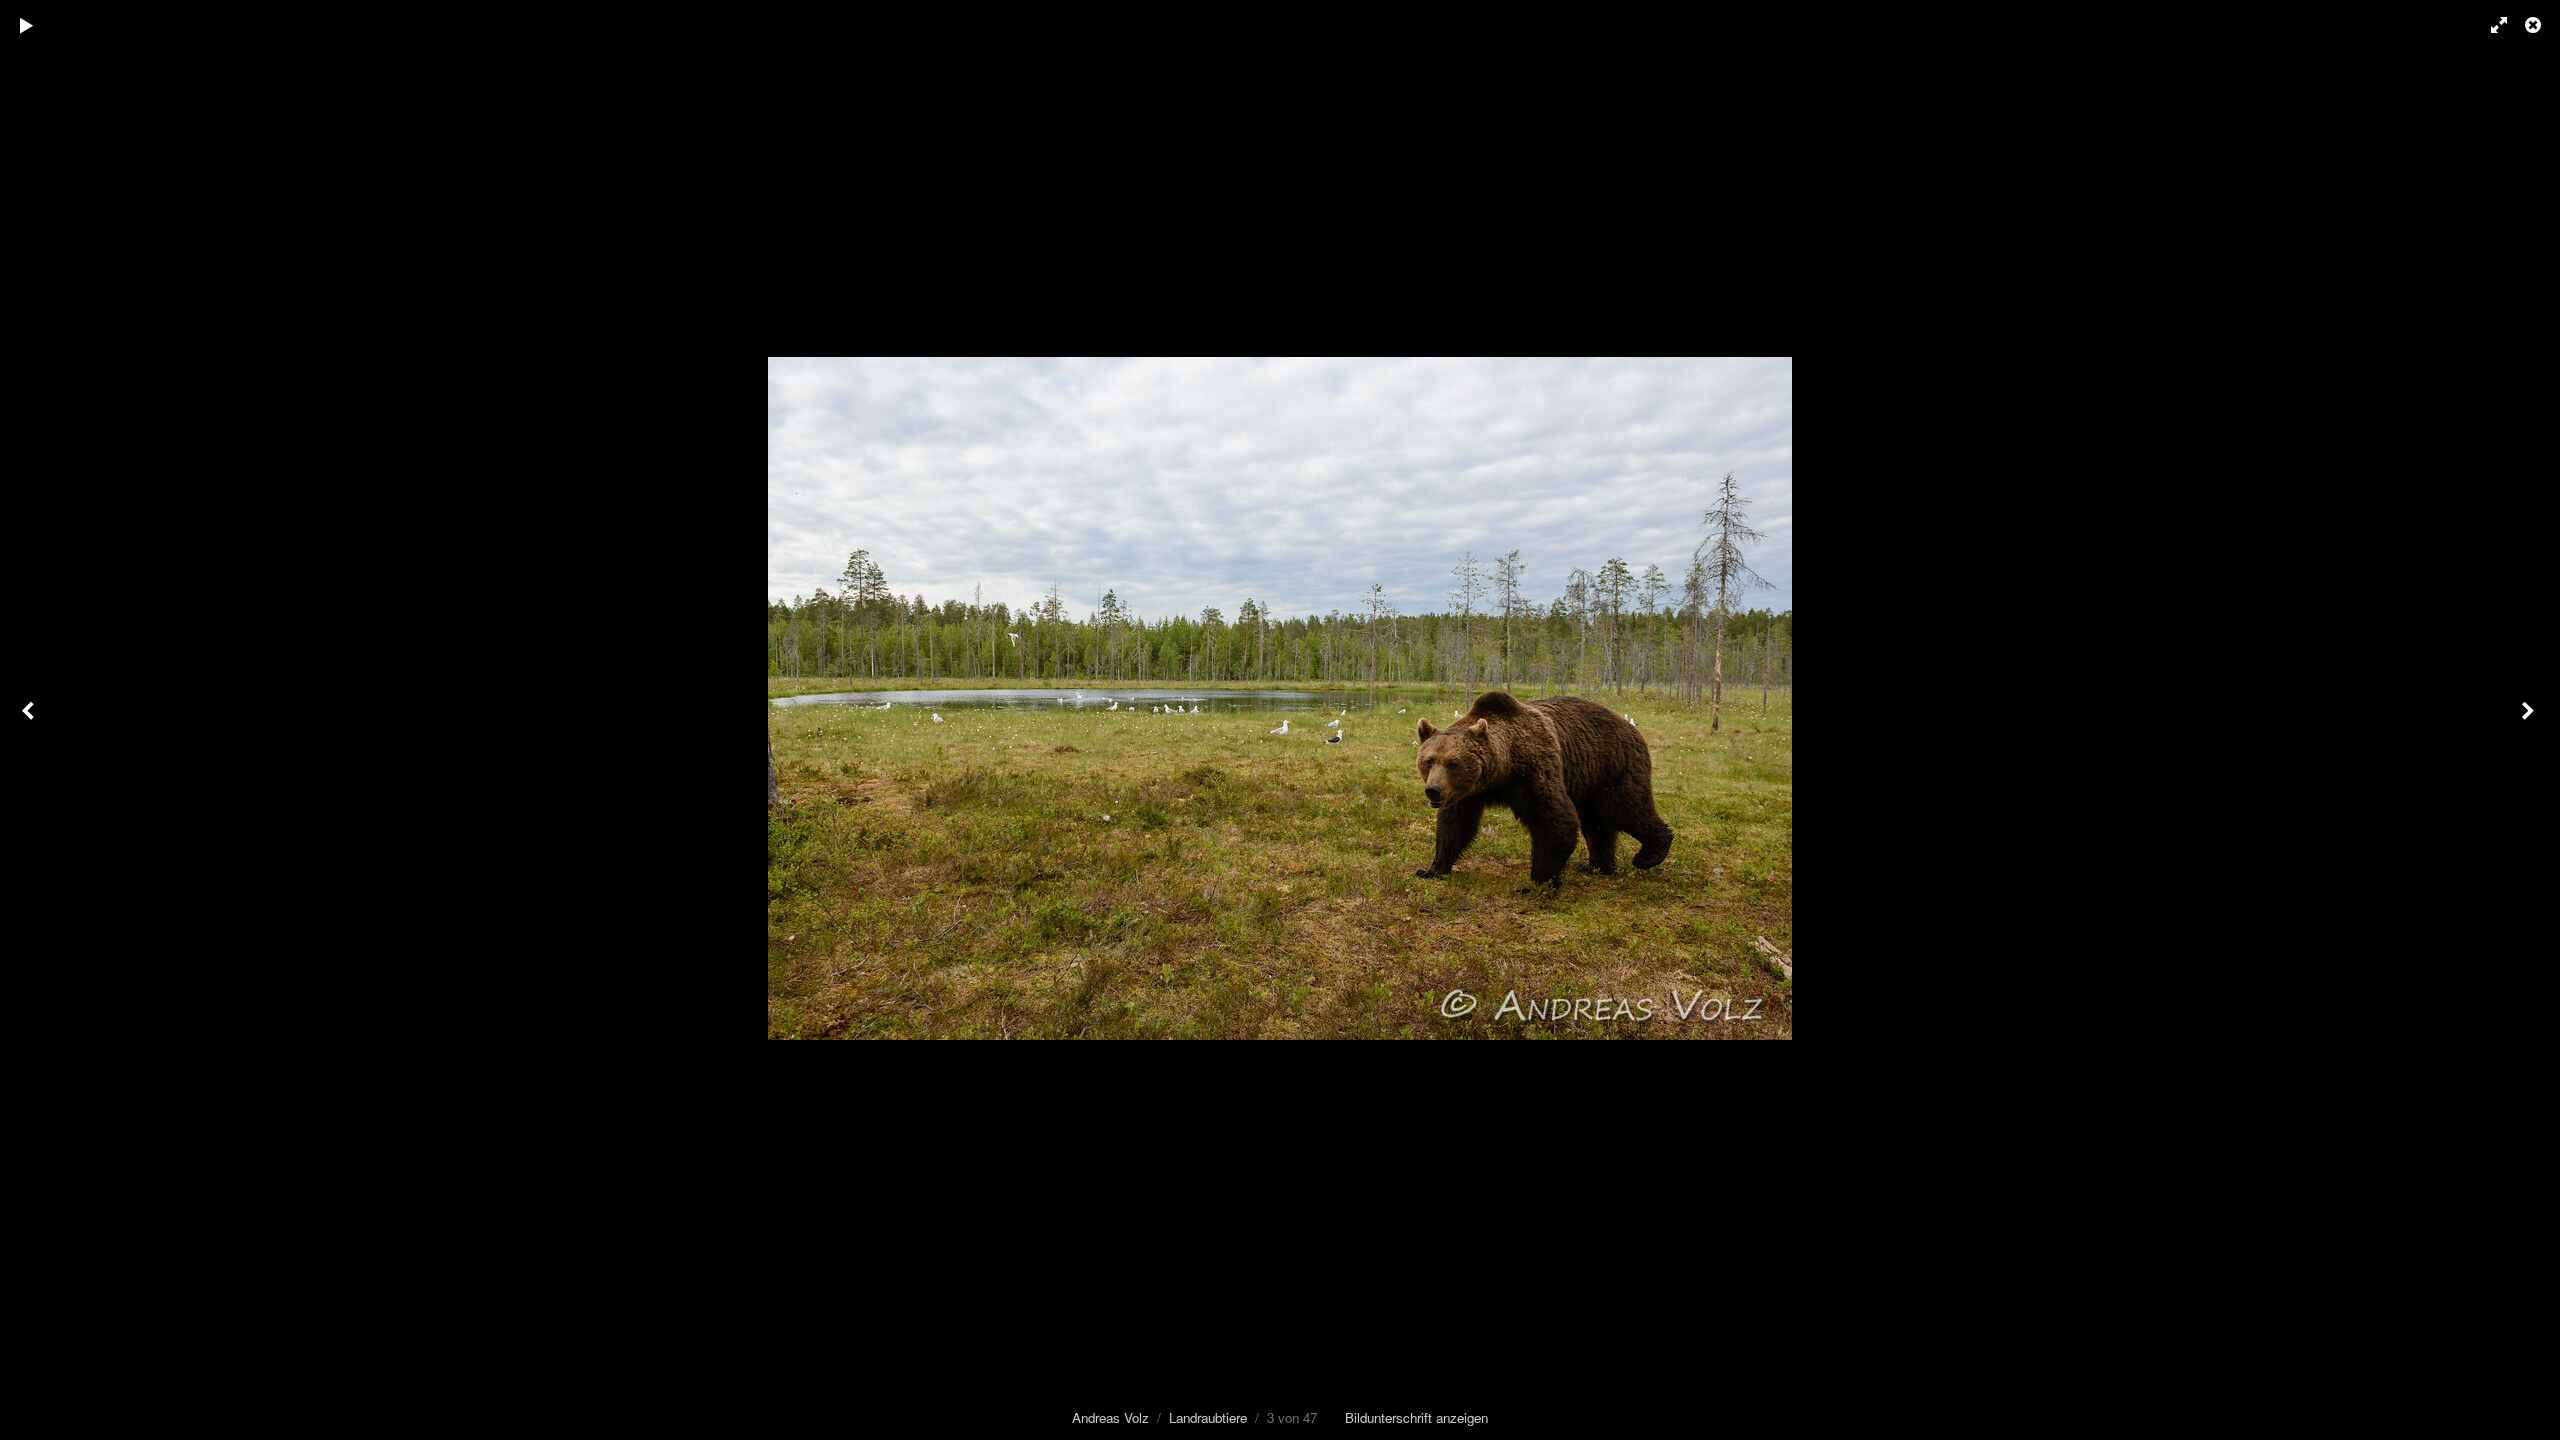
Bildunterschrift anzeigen (1416, 1417)
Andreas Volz (1110, 1417)
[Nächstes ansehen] (2530, 720)
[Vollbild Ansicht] (2490, 25)
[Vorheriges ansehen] (30, 720)
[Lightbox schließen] (2535, 25)
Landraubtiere (1208, 1417)
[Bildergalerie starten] (27, 25)
